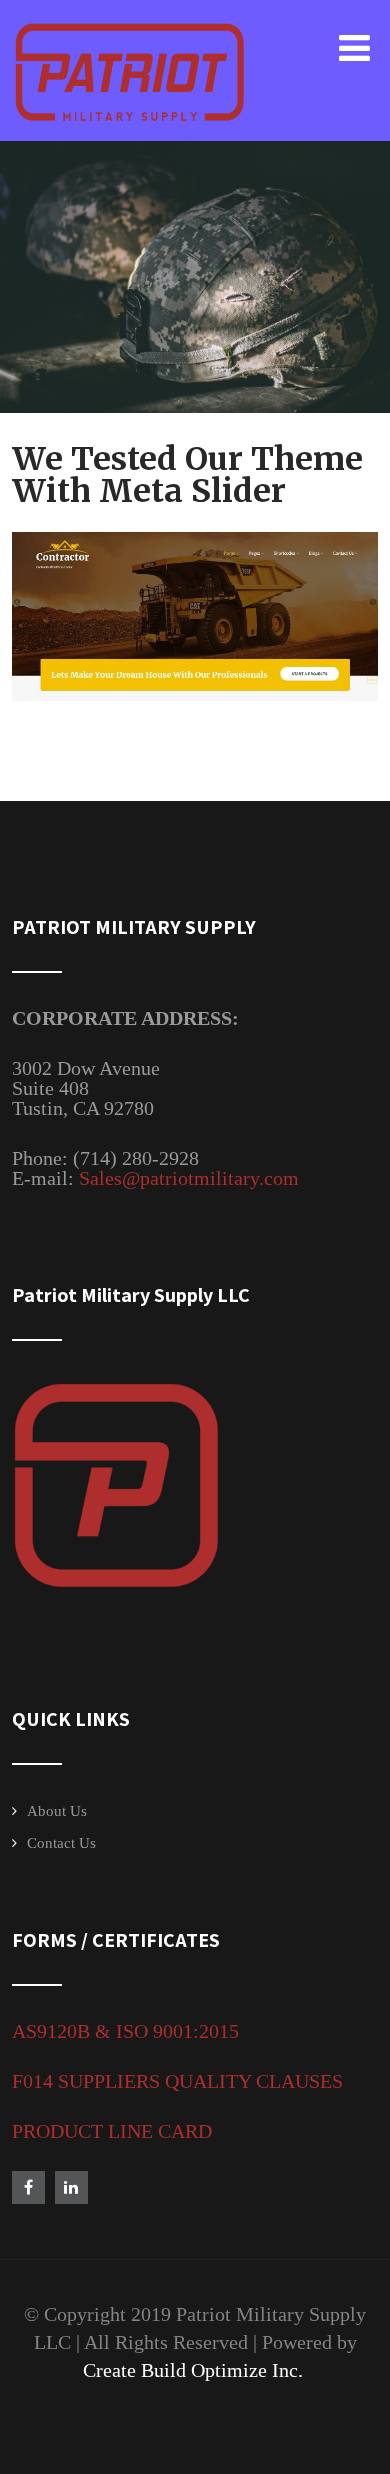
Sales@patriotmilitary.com (191, 1178)
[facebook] (28, 2187)
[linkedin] (71, 2187)
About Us (57, 1811)
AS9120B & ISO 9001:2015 (125, 2031)
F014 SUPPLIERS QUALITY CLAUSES (177, 2081)
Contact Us (61, 1843)
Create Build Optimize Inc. (195, 2370)
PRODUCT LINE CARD (112, 2131)
